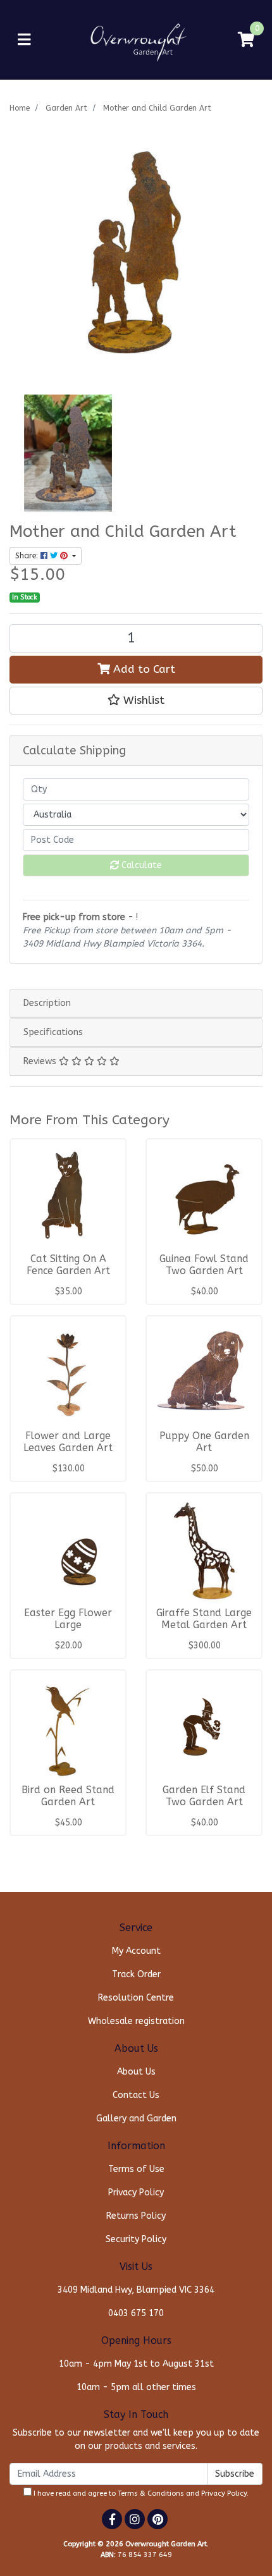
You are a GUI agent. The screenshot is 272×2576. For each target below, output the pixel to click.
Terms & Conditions (151, 2493)
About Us (136, 2072)
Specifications (53, 1032)
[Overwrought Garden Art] (136, 40)
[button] (136, 701)
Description (47, 1003)
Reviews (41, 1061)
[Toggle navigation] (24, 40)
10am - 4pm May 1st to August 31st (136, 2364)
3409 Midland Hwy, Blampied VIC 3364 (136, 2290)
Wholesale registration (136, 2021)
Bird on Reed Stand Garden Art (68, 1796)
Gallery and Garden (136, 2119)
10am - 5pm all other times (136, 2387)
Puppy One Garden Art (204, 1442)
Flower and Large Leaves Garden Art (68, 1442)
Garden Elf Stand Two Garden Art (204, 1796)
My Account (136, 1951)
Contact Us (136, 2095)
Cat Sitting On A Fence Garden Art (68, 1265)
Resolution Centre (136, 1998)
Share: (28, 556)
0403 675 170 (136, 2313)
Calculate (140, 865)
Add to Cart (143, 669)
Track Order (136, 1974)
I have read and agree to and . (140, 2493)
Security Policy (136, 2239)
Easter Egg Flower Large (68, 1619)
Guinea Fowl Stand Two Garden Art (204, 1265)
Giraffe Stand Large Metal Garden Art (204, 1619)
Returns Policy (136, 2216)
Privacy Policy (136, 2193)
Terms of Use (136, 2169)
